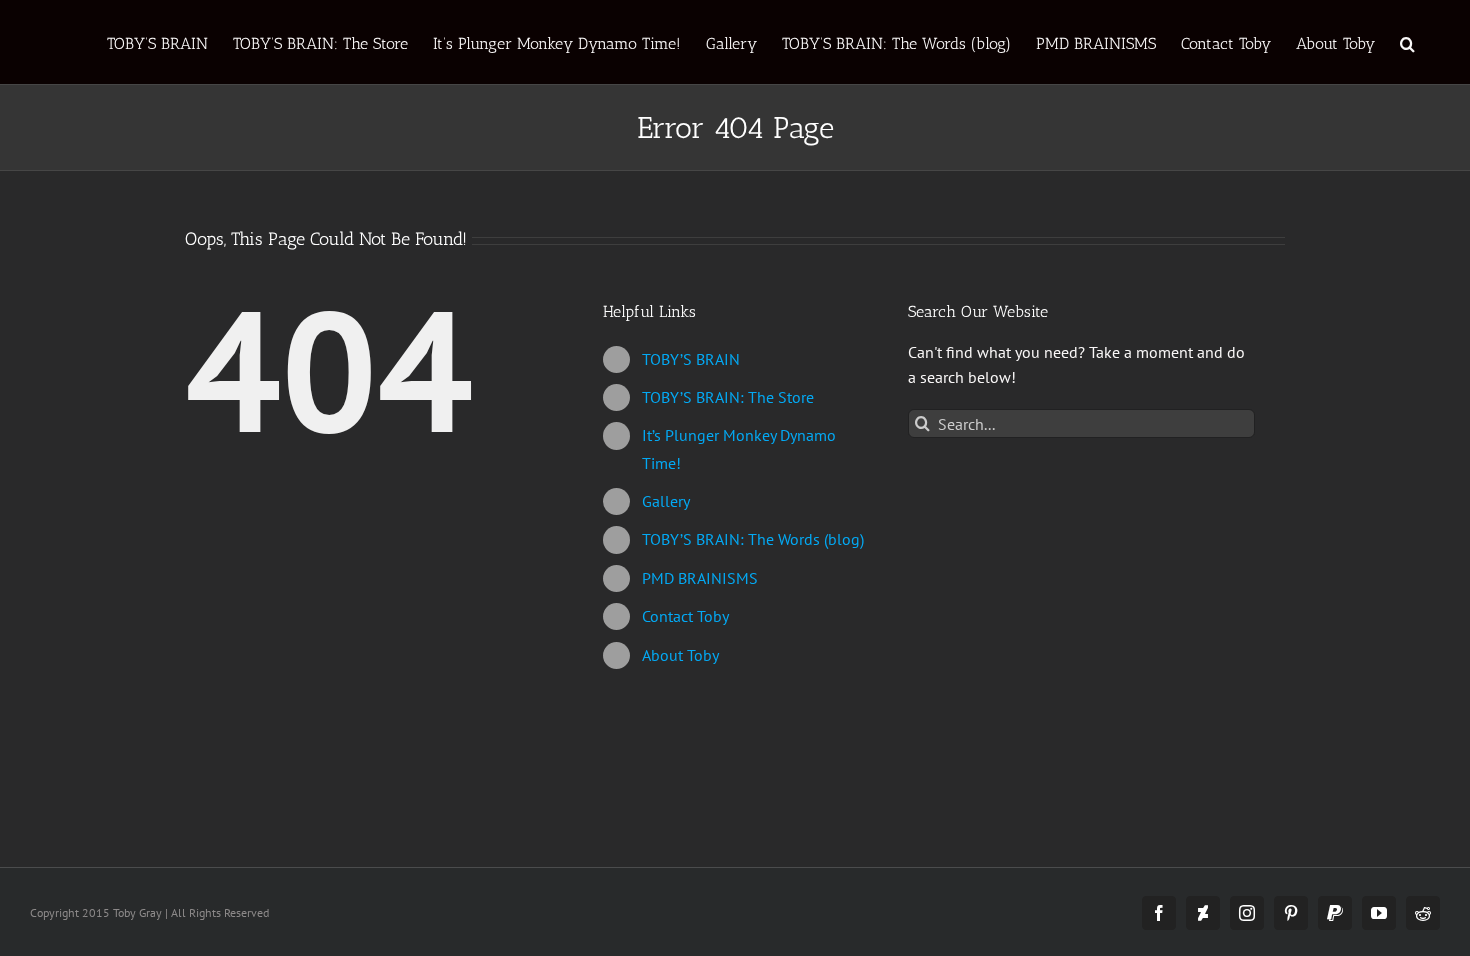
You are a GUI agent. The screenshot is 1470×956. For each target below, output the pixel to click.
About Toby (680, 655)
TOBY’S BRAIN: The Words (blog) (753, 539)
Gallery (666, 501)
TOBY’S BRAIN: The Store (728, 397)
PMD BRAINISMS (700, 578)
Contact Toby (685, 616)
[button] (1407, 42)
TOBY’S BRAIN (691, 359)
